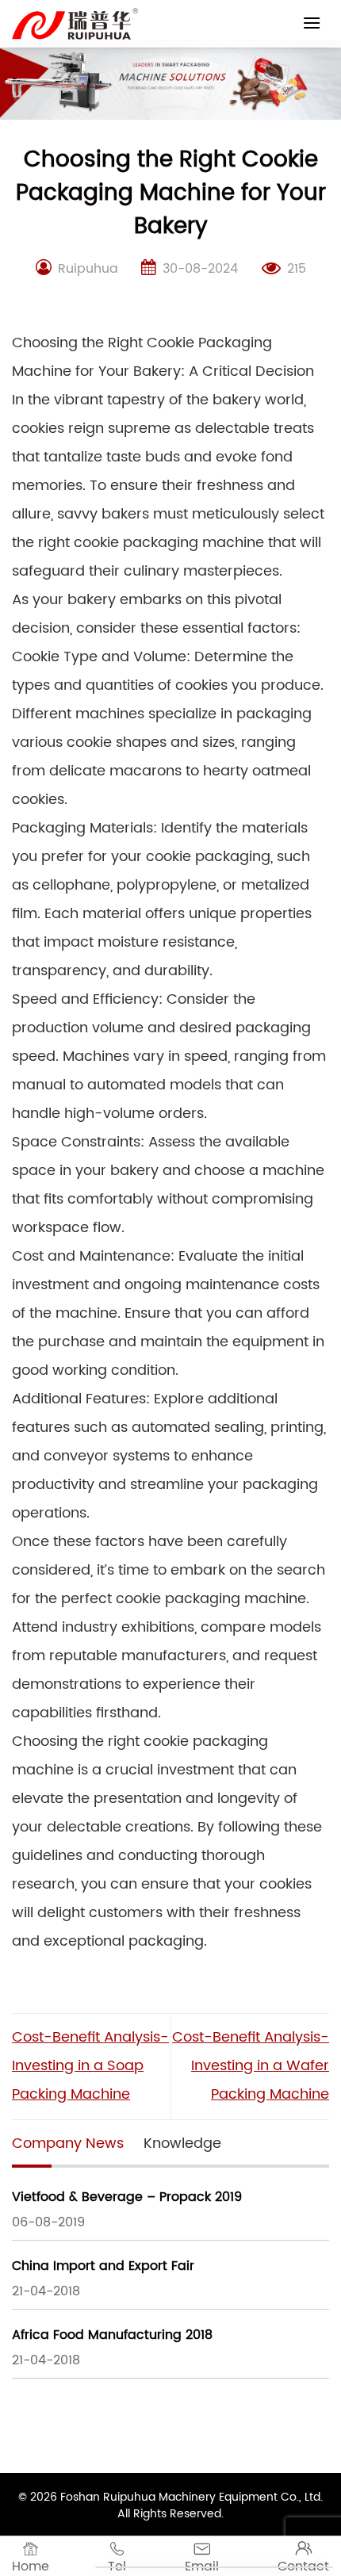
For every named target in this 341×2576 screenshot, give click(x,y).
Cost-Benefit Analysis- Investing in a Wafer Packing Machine (251, 2066)
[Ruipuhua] (75, 24)
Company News (68, 2143)
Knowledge (182, 2143)
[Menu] (312, 23)
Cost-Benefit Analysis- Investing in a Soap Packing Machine (90, 2066)
